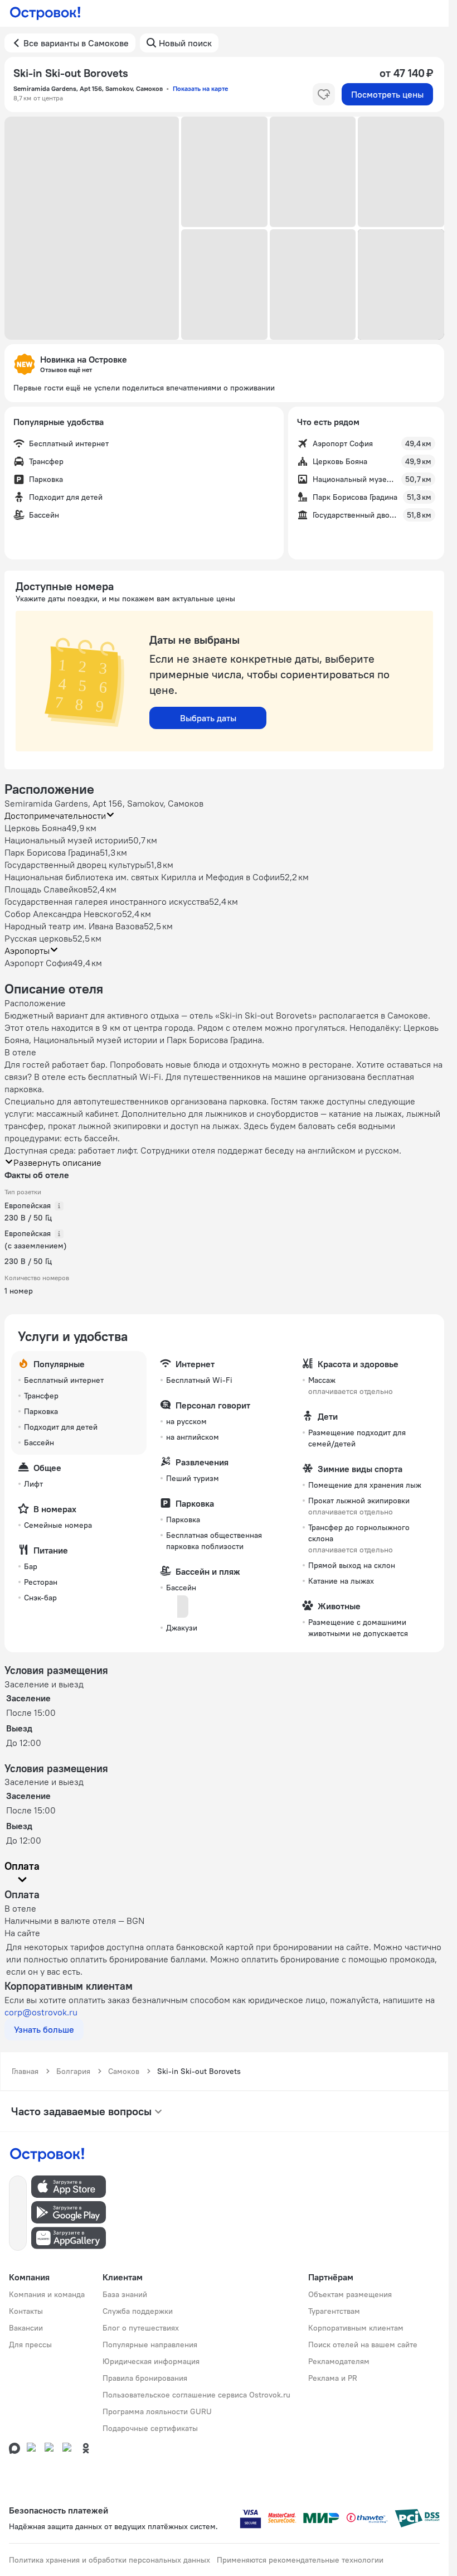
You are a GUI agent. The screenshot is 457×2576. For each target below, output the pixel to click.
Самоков (124, 2071)
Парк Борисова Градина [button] (52, 852)
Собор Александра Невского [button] (63, 914)
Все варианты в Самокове (76, 43)
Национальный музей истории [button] (66, 840)
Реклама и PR (333, 2378)
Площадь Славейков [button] (46, 889)
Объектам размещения (350, 2294)
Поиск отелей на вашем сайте (363, 2345)
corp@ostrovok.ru (41, 2012)
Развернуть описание (57, 1162)
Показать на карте (200, 88)
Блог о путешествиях (141, 2328)
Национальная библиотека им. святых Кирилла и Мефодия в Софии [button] (142, 877)
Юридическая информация (151, 2361)
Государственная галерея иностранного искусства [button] (107, 901)
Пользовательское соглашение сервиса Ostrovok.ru (196, 2395)
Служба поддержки (138, 2311)
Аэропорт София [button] (38, 963)
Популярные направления (150, 2345)
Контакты (26, 2311)
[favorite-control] (324, 94)
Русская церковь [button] (38, 938)
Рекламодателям (339, 2361)
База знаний (125, 2294)
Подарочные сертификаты (150, 2428)
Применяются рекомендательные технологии (300, 2560)
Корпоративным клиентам (356, 2328)
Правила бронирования (145, 2378)
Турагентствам (334, 2311)
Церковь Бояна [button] (35, 828)
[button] (92, 228)
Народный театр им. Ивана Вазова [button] (74, 926)
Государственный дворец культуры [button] (75, 865)
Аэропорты (27, 951)
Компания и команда (47, 2294)
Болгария (73, 2071)
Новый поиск (185, 43)
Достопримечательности (55, 816)
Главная (25, 2071)
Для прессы (30, 2345)
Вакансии (26, 2328)
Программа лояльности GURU (157, 2411)
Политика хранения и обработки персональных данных (110, 2560)
